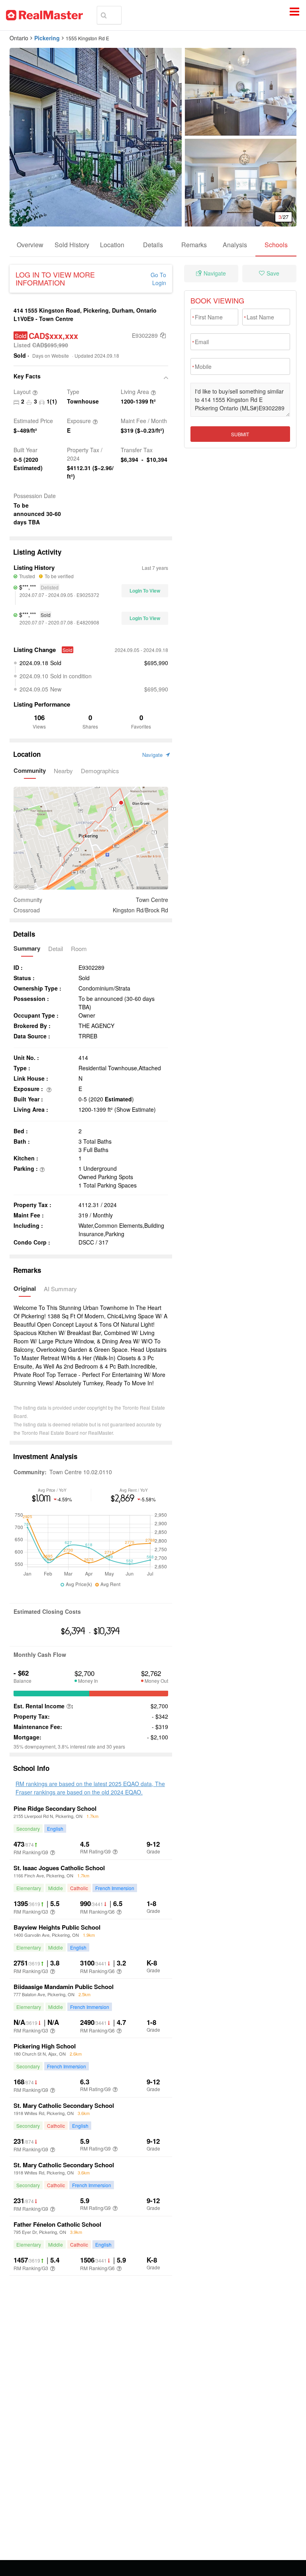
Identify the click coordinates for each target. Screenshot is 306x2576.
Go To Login (158, 279)
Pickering (47, 38)
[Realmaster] (44, 15)
